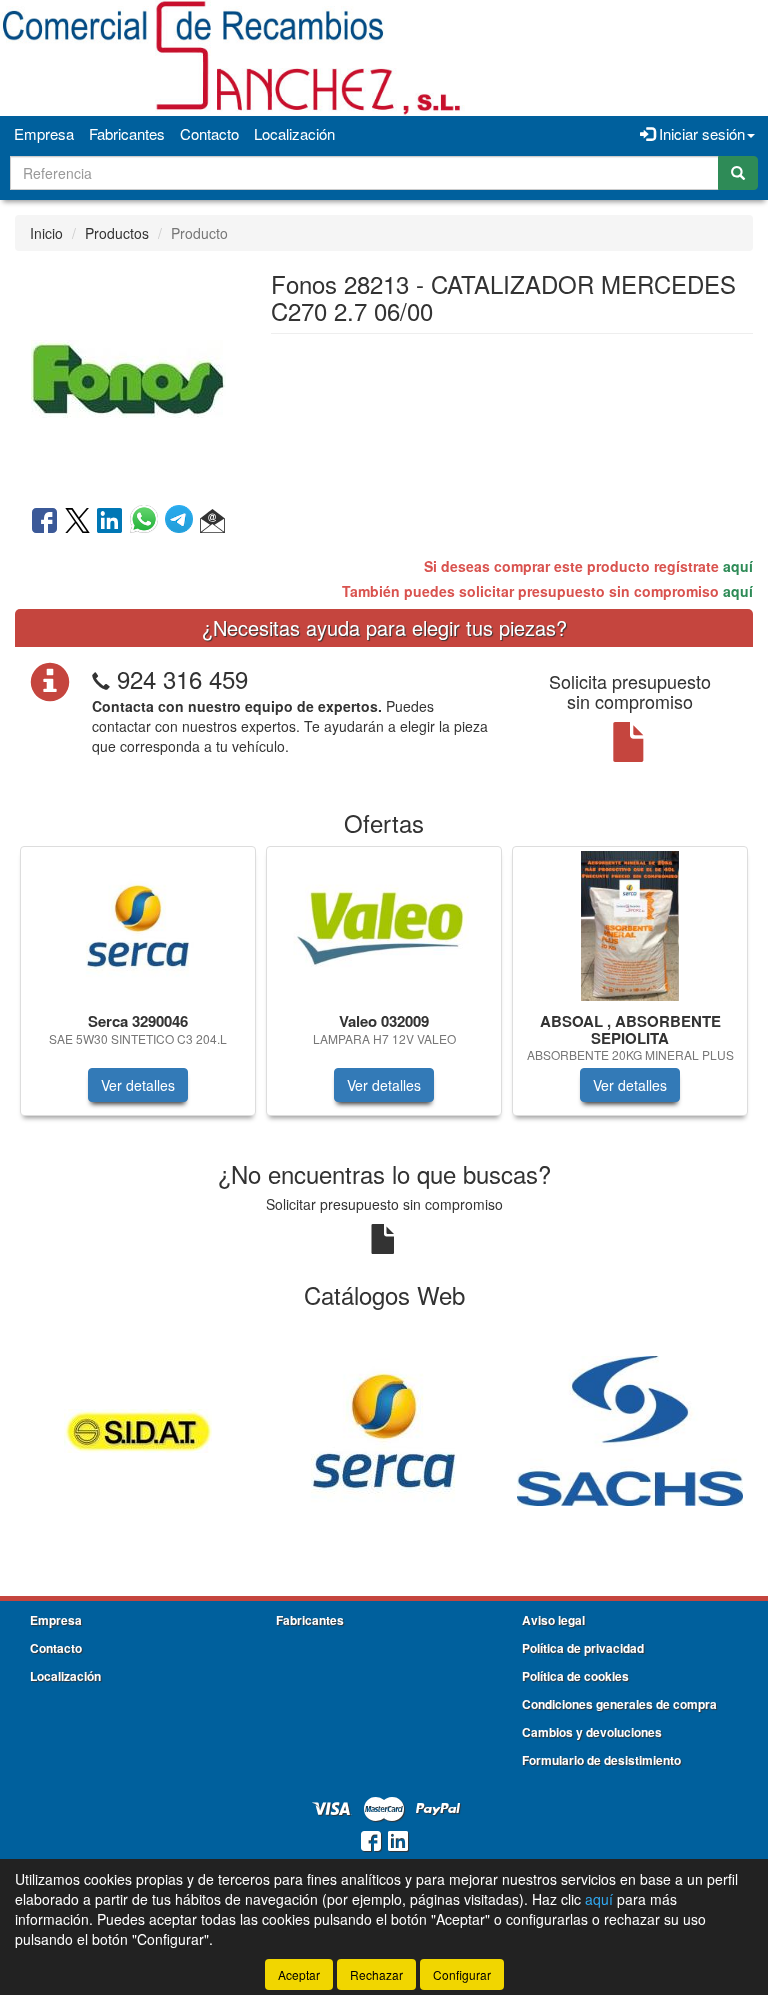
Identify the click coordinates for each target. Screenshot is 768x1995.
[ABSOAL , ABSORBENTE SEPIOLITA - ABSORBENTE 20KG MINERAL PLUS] (630, 926)
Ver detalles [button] (138, 1085)
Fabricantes (127, 133)
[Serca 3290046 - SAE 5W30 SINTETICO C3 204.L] (138, 926)
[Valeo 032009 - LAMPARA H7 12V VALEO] (384, 926)
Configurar (462, 1974)
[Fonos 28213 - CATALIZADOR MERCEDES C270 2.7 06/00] (128, 376)
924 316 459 (182, 678)
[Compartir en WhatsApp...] (147, 522)
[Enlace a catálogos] (138, 1428)
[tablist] (384, 991)
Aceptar (299, 1974)
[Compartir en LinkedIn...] (110, 522)
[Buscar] (738, 173)
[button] (212, 522)
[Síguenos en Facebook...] (371, 1842)
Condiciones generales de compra (619, 1704)
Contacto (209, 133)
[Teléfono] (101, 678)
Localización (294, 133)
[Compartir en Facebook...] (44, 522)
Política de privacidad (583, 1648)
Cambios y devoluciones (592, 1732)
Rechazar (376, 1974)
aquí (738, 566)
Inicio (46, 233)
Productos (117, 233)
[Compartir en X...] (77, 522)
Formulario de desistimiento (601, 1760)
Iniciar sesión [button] (700, 133)
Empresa (44, 133)
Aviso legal (553, 1620)
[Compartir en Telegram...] (182, 522)
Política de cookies (575, 1676)
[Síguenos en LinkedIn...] (398, 1842)
